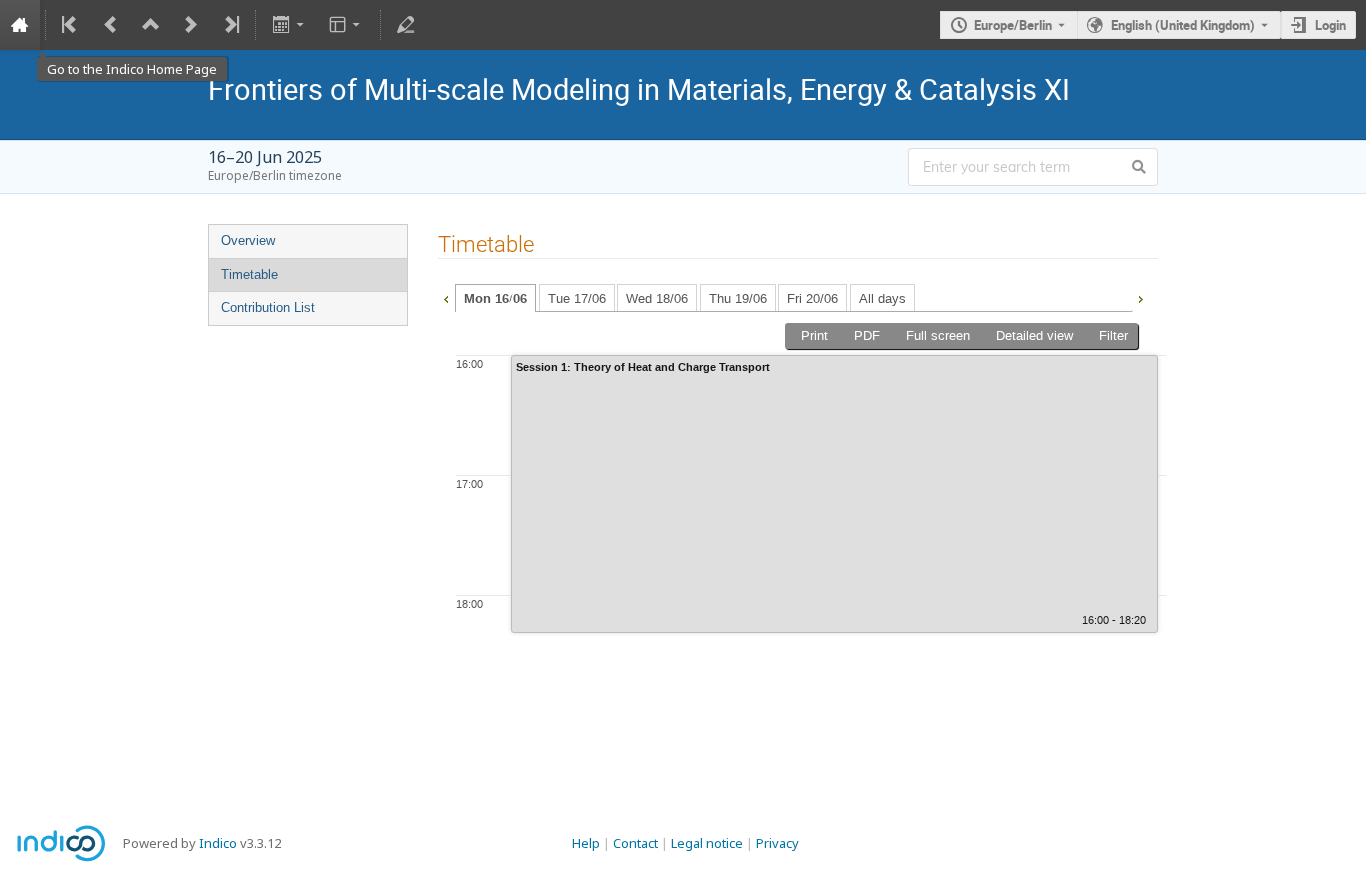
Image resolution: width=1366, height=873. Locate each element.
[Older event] (111, 25)
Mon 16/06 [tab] (495, 299)
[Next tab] (1140, 297)
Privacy (777, 843)
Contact (635, 843)
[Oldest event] (71, 25)
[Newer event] (191, 25)
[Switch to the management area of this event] (406, 25)
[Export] (289, 25)
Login (1330, 25)
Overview (248, 240)
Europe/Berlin (1013, 25)
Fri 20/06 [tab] (812, 298)
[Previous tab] (446, 297)
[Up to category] (151, 25)
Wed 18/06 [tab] (657, 298)
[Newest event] (230, 25)
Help (586, 843)
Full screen (938, 335)
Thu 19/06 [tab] (738, 298)
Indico (218, 843)
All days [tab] (882, 298)
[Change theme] (346, 25)
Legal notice (707, 843)
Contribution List (268, 307)
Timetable (249, 274)
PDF (867, 335)
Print (814, 335)
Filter (1113, 335)
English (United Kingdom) (1183, 25)
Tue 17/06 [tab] (577, 298)
